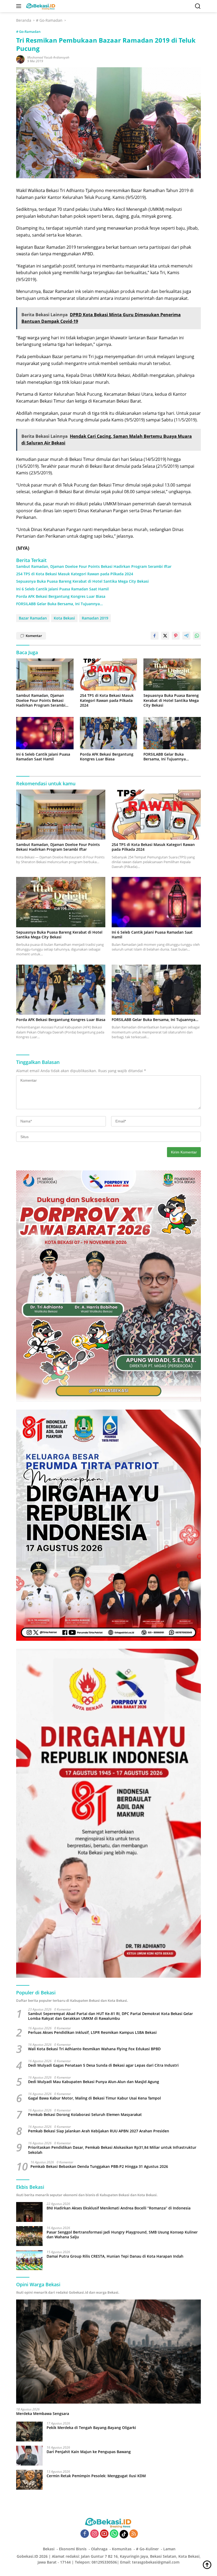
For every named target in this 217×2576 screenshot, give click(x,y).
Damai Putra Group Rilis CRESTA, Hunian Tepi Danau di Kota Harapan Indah (115, 2256)
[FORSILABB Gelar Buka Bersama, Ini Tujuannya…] (172, 733)
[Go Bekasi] (40, 6)
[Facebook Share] (155, 636)
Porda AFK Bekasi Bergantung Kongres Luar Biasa (61, 596)
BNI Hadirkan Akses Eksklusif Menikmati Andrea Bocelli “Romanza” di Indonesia (119, 2208)
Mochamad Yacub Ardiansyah (48, 57)
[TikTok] (124, 2534)
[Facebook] (85, 2534)
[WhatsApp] (114, 2534)
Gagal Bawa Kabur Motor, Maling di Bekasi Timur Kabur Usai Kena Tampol (94, 2098)
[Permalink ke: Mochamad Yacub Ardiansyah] (20, 59)
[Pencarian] (198, 6)
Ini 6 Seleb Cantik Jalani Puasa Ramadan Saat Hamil (62, 589)
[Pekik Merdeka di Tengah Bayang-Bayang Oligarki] (29, 2432)
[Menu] (20, 6)
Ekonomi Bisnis (73, 2549)
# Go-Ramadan (28, 32)
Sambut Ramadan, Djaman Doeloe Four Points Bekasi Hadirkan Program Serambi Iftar (94, 567)
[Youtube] (104, 2534)
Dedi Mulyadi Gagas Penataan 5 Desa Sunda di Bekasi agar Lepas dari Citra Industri (103, 2065)
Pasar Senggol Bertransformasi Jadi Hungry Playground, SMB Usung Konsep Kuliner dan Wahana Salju (122, 2235)
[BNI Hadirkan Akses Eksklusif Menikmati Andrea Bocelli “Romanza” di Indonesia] (29, 2212)
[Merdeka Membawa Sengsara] (108, 2352)
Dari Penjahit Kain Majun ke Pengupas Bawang (89, 2452)
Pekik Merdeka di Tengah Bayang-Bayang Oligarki (91, 2428)
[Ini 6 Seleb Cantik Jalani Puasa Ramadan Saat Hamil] (45, 733)
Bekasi (49, 2549)
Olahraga (99, 2549)
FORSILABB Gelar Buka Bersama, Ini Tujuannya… (59, 604)
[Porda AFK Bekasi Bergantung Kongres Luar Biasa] (109, 733)
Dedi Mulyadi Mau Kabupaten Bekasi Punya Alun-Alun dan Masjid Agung (94, 2082)
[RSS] (134, 2534)
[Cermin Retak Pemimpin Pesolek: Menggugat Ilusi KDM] (29, 2480)
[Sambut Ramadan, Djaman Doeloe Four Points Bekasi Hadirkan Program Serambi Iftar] (45, 675)
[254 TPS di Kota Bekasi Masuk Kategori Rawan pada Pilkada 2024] (109, 675)
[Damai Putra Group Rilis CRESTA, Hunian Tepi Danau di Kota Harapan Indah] (29, 2260)
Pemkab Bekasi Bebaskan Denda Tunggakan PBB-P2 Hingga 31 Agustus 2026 (99, 2167)
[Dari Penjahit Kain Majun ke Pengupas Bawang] (29, 2456)
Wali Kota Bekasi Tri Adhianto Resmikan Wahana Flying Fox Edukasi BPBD (94, 2049)
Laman (169, 2549)
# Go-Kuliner (147, 2549)
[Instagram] (94, 2534)
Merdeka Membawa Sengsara (43, 2414)
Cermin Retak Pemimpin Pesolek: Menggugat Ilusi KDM (96, 2476)
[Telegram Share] (186, 636)
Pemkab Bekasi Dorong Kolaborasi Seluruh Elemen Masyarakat (85, 2115)
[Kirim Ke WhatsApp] (197, 636)
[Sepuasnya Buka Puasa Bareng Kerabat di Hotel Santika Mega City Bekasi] (172, 675)
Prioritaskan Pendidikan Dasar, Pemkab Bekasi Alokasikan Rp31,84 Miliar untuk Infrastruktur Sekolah (112, 2150)
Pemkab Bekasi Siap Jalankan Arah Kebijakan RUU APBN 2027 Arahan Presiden (99, 2131)
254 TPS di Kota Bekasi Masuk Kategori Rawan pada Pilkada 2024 (75, 574)
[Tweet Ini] (165, 636)
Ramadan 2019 (95, 618)
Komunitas (122, 2549)
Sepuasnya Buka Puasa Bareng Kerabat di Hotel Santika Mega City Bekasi (82, 581)
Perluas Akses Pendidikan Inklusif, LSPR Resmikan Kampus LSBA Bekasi (92, 2033)
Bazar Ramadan (33, 618)
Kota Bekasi (64, 618)
